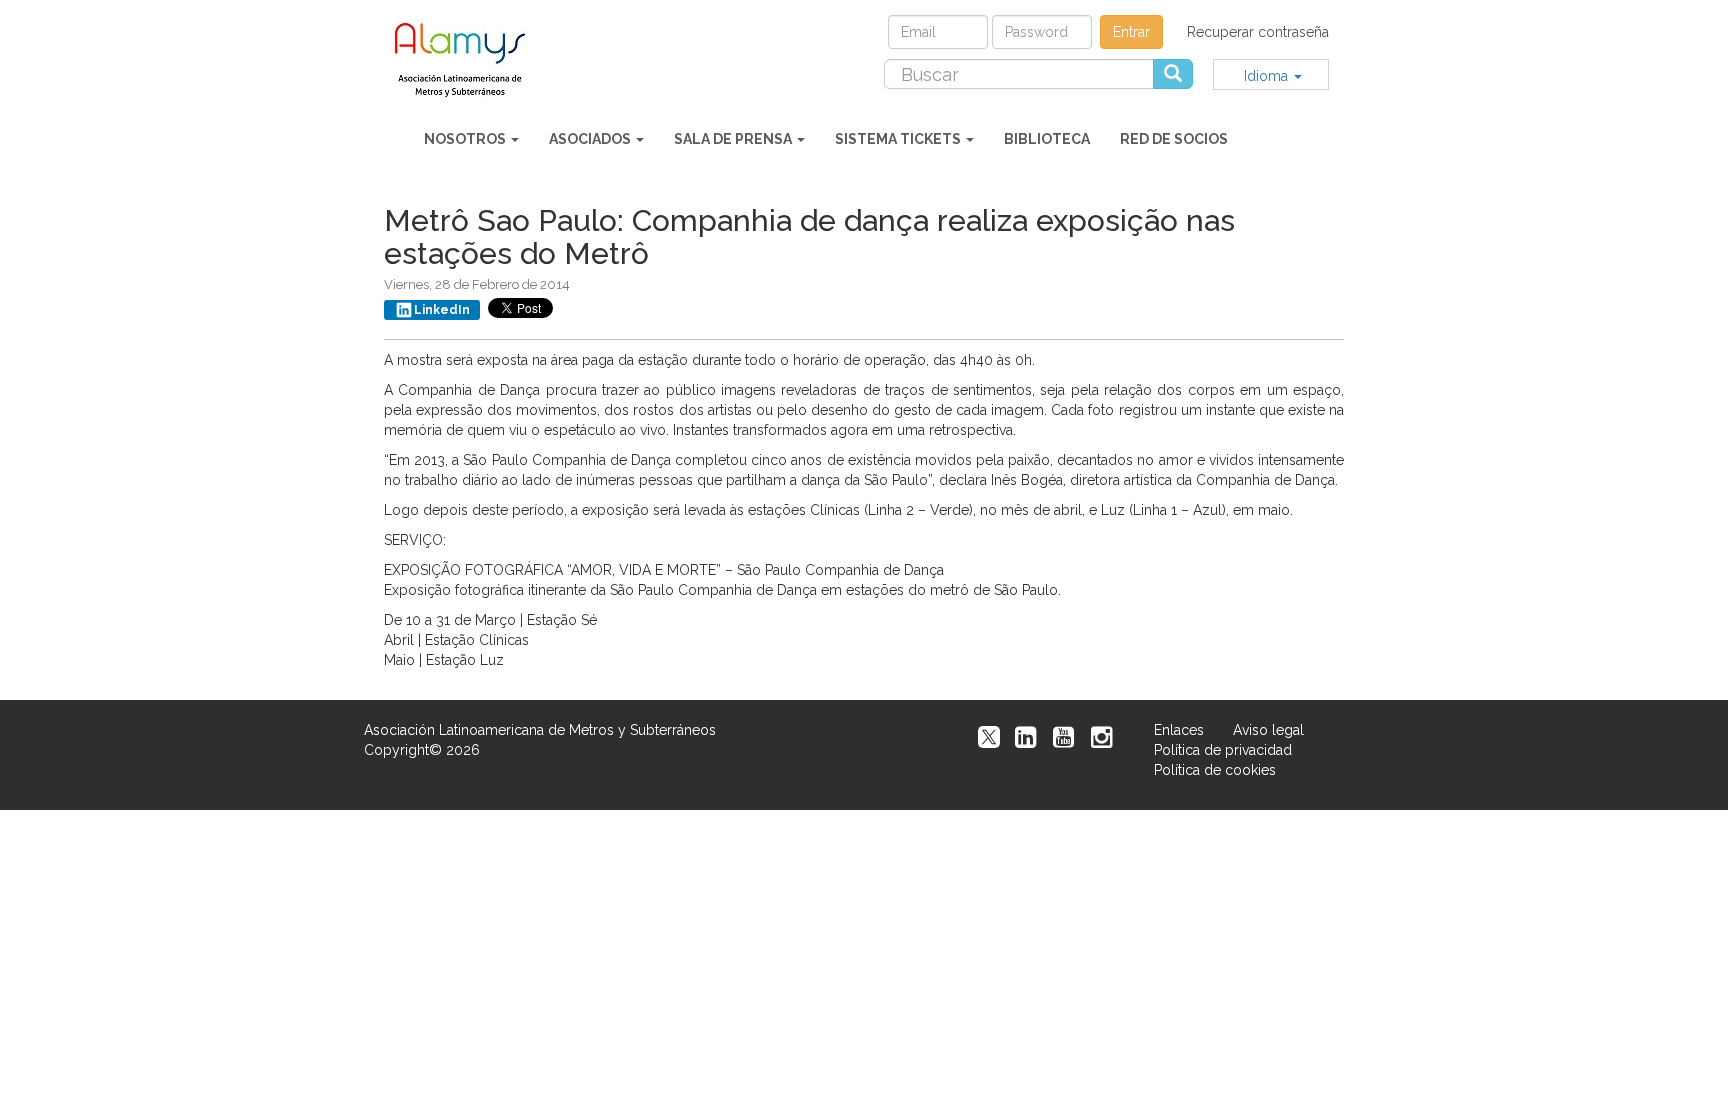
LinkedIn (442, 310)
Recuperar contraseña (1258, 32)
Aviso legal (1268, 730)
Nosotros (466, 139)
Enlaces (1179, 730)
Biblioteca (1047, 139)
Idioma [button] (1268, 76)
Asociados (591, 139)
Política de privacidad (1223, 750)
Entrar (1131, 32)
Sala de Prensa (734, 139)
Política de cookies (1215, 770)
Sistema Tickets (899, 139)
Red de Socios (1174, 139)
